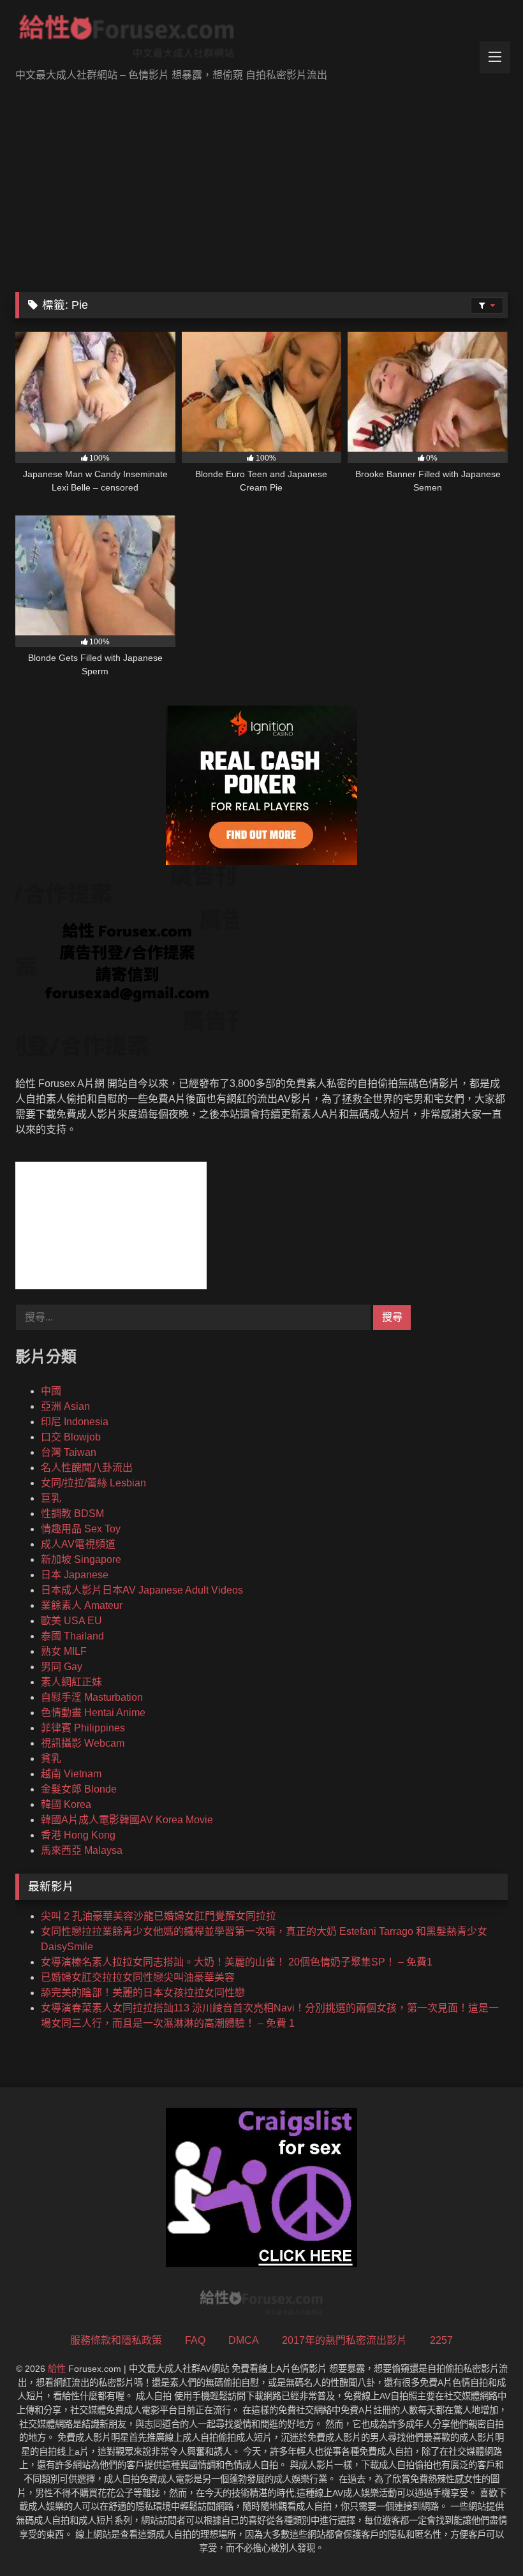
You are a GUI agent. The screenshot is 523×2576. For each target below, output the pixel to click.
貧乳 (51, 1758)
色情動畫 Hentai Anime (93, 1713)
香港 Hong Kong (78, 1835)
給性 (57, 2369)
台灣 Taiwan (69, 1452)
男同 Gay (62, 1667)
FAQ (195, 2340)
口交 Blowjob (71, 1437)
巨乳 (51, 1498)
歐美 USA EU (71, 1621)
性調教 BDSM (72, 1514)
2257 (441, 2340)
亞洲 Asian (65, 1406)
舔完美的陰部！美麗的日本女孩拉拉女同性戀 (143, 1993)
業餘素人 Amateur (82, 1605)
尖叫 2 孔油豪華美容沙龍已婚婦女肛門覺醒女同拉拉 (158, 1916)
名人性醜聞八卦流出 (87, 1468)
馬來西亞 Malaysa (82, 1850)
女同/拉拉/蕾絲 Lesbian (93, 1483)
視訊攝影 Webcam (83, 1743)
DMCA (244, 2340)
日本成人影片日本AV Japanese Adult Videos (142, 1590)
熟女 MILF (64, 1651)
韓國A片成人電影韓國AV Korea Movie (127, 1820)
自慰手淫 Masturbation (92, 1697)
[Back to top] (483, 2538)
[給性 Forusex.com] (261, 39)
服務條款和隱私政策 (116, 2340)
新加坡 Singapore (81, 1559)
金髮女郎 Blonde (79, 1789)
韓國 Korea (66, 1804)
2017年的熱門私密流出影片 (344, 2340)
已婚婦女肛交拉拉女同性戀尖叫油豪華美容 (138, 1977)
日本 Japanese (75, 1575)
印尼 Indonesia (75, 1422)
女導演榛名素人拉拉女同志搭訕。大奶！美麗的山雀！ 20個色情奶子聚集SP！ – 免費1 (237, 1962)
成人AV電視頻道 (78, 1544)
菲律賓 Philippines (83, 1728)
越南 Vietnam (71, 1774)
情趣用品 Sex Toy (81, 1529)
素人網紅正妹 (71, 1682)
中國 (51, 1391)
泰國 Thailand (72, 1636)
